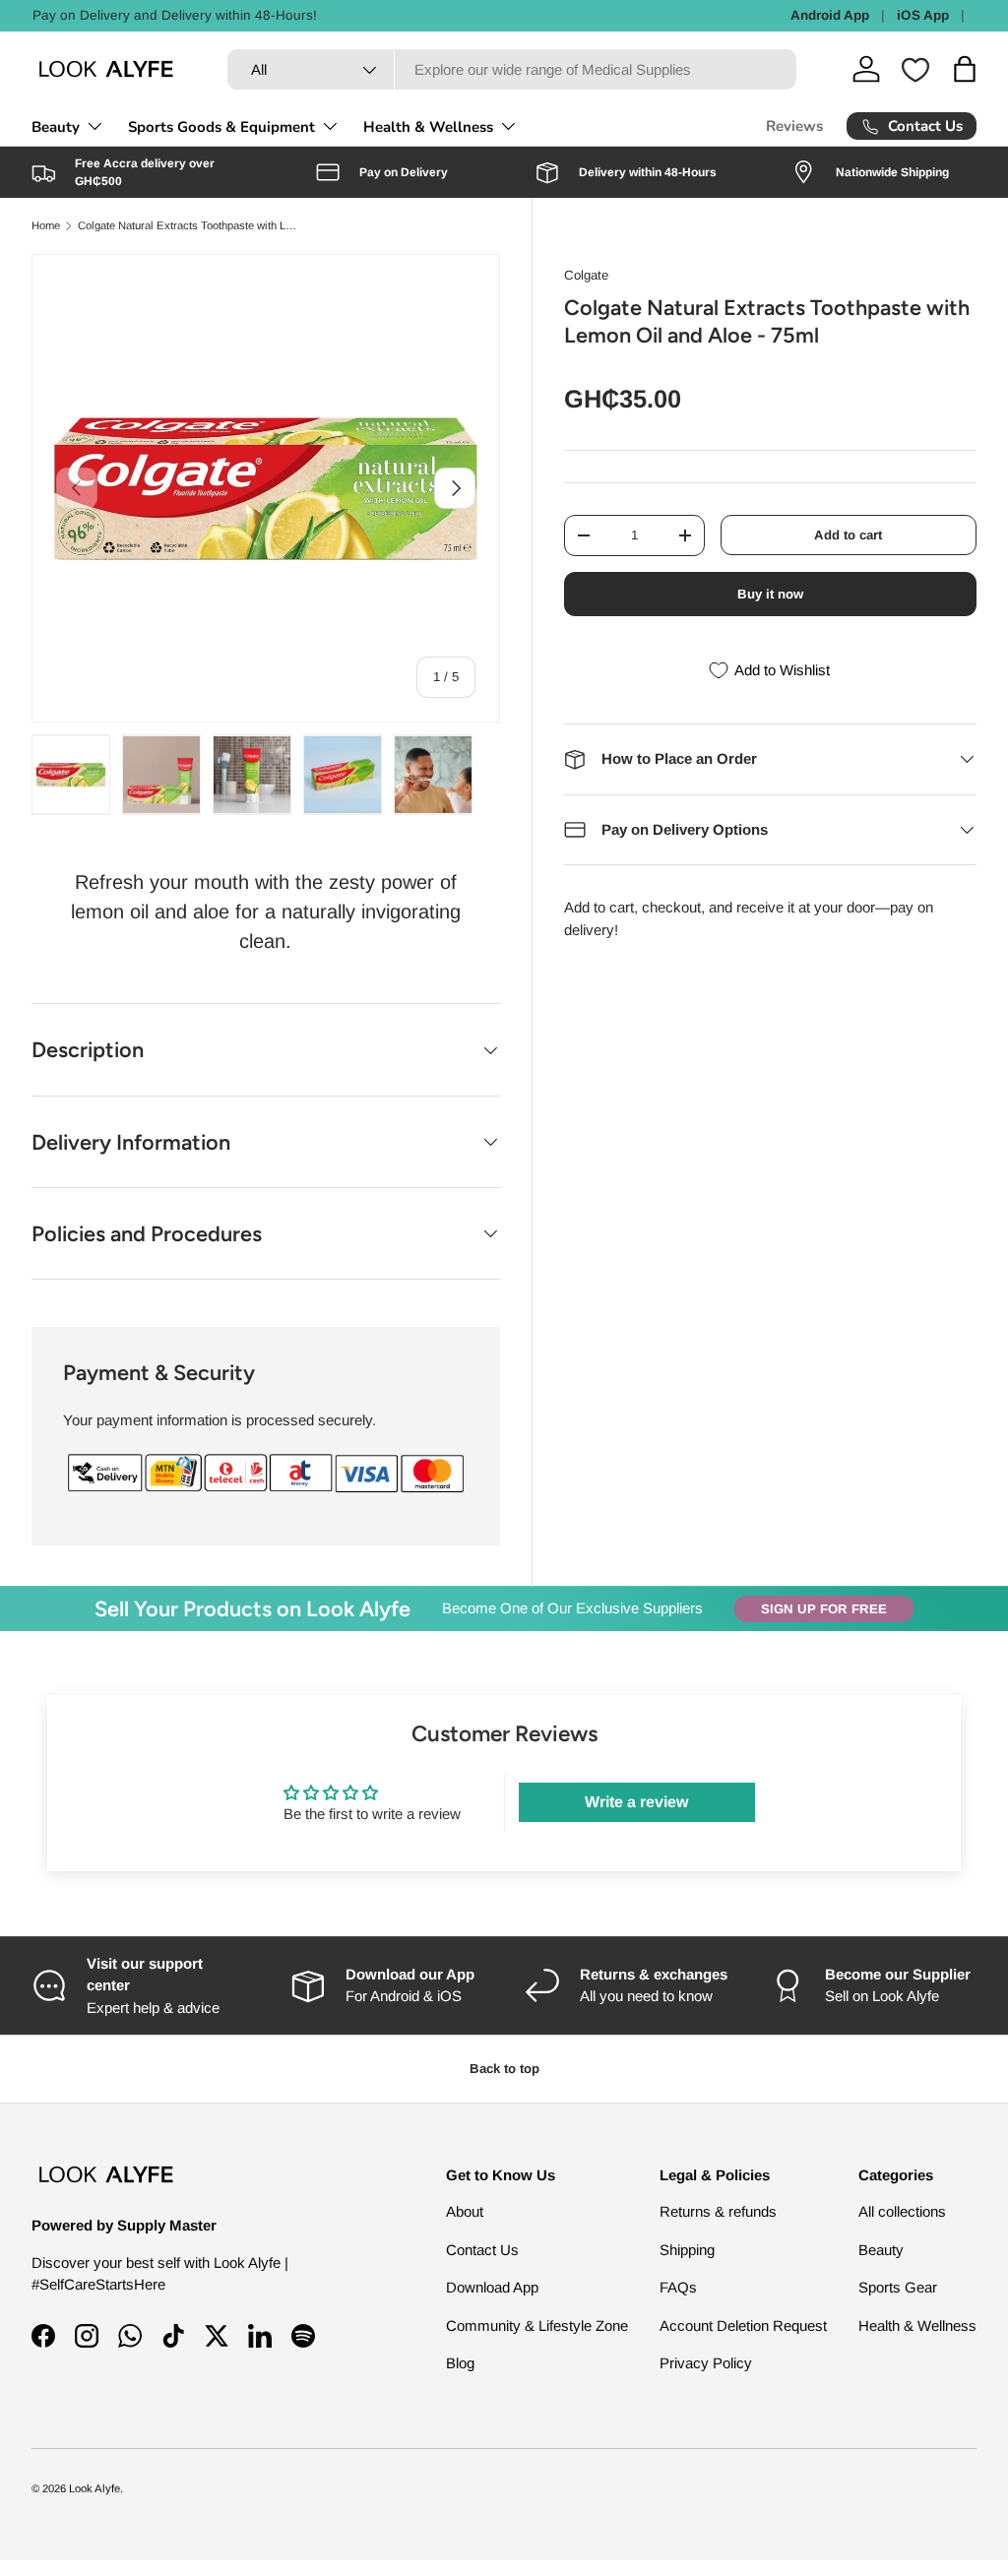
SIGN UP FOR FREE (824, 1609)
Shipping (687, 2250)
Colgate (586, 275)
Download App (492, 2287)
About (465, 2211)
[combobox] (511, 69)
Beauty (881, 2250)
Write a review (636, 1802)
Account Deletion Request (743, 2325)
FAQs (678, 2287)
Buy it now (770, 594)
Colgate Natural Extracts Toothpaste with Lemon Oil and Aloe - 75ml (189, 226)
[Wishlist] (915, 70)
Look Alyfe (94, 2488)
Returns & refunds (718, 2211)
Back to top (504, 2069)
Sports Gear (898, 2287)
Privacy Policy (706, 2363)
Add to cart (848, 535)
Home (46, 226)
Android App (830, 15)
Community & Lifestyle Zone (537, 2325)
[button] (965, 69)
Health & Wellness (917, 2325)
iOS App (923, 15)
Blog (460, 2363)
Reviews (794, 126)
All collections (902, 2211)
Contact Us (482, 2250)
